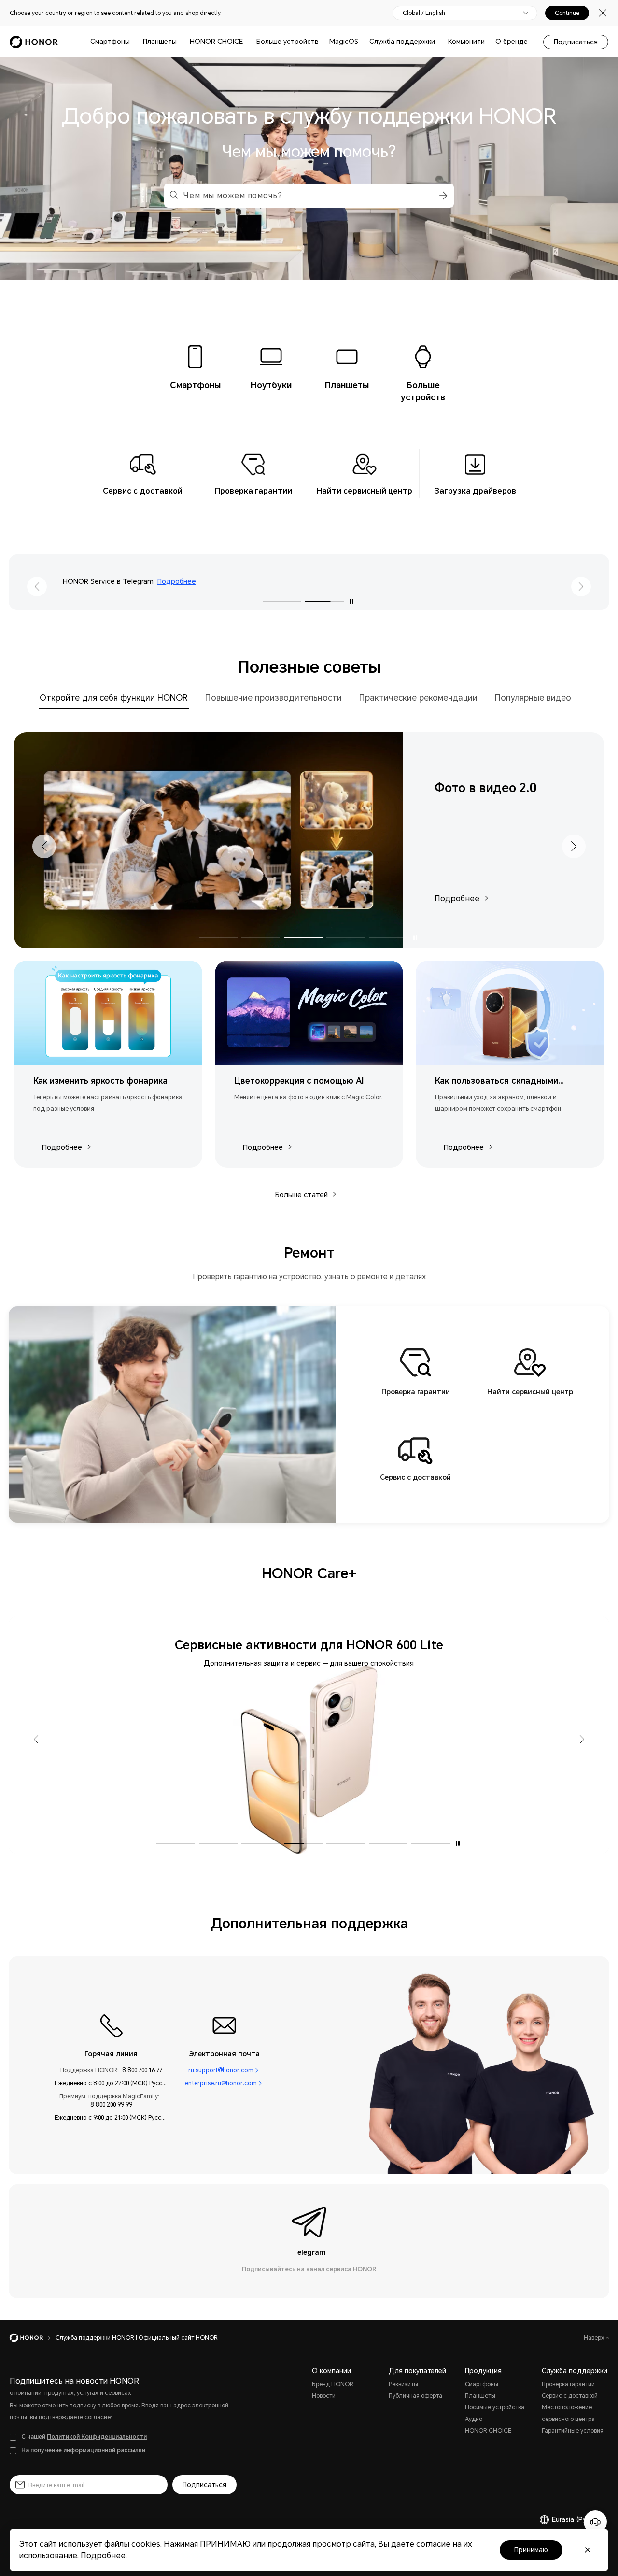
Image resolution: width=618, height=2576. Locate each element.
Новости (324, 2396)
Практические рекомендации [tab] (418, 698)
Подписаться (576, 42)
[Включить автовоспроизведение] (351, 602)
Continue (567, 13)
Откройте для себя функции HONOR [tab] (114, 698)
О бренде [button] (512, 42)
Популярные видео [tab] (533, 698)
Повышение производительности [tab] (274, 698)
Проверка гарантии (568, 2384)
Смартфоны (110, 42)
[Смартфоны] (134, 42)
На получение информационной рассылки (83, 2450)
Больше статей (301, 1195)
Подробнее (335, 581)
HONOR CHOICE (216, 42)
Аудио (474, 2419)
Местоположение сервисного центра (568, 2413)
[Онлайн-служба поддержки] (595, 2522)
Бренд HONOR (333, 2384)
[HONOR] (33, 2338)
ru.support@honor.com (221, 2070)
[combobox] (309, 196)
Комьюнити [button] (466, 42)
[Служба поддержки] (439, 42)
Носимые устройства (495, 2407)
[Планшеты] (181, 42)
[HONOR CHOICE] (247, 42)
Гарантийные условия (573, 2431)
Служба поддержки (402, 42)
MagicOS (344, 42)
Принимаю (531, 2550)
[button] (442, 196)
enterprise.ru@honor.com (221, 2083)
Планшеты (160, 42)
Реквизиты (403, 2384)
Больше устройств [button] (288, 42)
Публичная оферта (415, 2396)
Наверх (595, 2338)
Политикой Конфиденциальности (97, 2437)
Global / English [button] (424, 13)
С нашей (84, 2437)
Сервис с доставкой (570, 2396)
